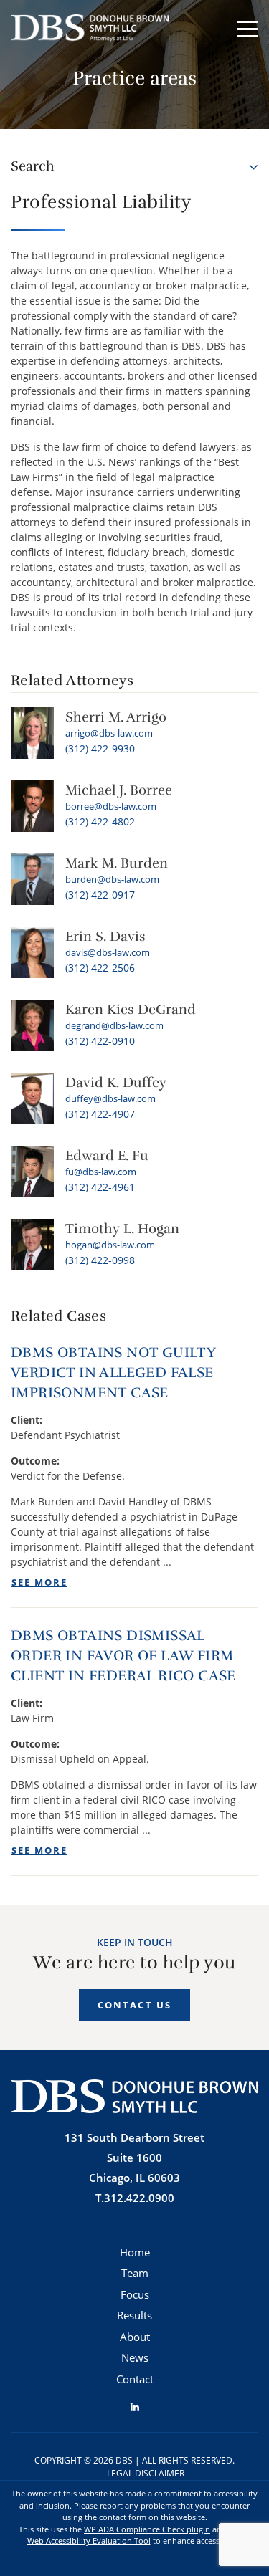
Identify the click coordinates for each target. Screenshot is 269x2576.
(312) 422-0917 (100, 895)
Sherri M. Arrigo (116, 717)
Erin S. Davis (105, 937)
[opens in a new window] (135, 2407)
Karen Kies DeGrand (131, 1010)
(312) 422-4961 (100, 1187)
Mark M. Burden (117, 863)
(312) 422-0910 (100, 1041)
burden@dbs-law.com (112, 879)
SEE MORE (39, 1583)
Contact (135, 2379)
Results (134, 2315)
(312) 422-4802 (100, 822)
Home (135, 2252)
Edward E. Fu (107, 1156)
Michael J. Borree (119, 790)
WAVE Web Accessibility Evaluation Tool (139, 2535)
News (135, 2357)
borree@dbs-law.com (111, 806)
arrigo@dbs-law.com (109, 733)
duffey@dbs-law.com (110, 1098)
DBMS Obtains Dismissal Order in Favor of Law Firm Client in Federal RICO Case (123, 1656)
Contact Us (134, 2005)
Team (135, 2273)
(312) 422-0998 (100, 1260)
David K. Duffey (116, 1083)
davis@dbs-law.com (108, 952)
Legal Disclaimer (146, 2473)
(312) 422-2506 (100, 968)
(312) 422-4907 (100, 1114)
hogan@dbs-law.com (110, 1245)
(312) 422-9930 (100, 748)
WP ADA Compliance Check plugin (147, 2529)
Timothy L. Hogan (122, 1229)
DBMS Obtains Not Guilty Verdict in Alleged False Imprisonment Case (113, 1373)
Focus (135, 2294)
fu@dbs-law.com (101, 1172)
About (135, 2337)
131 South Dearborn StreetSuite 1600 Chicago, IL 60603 (134, 2158)
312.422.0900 (139, 2198)
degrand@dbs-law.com (114, 1025)
